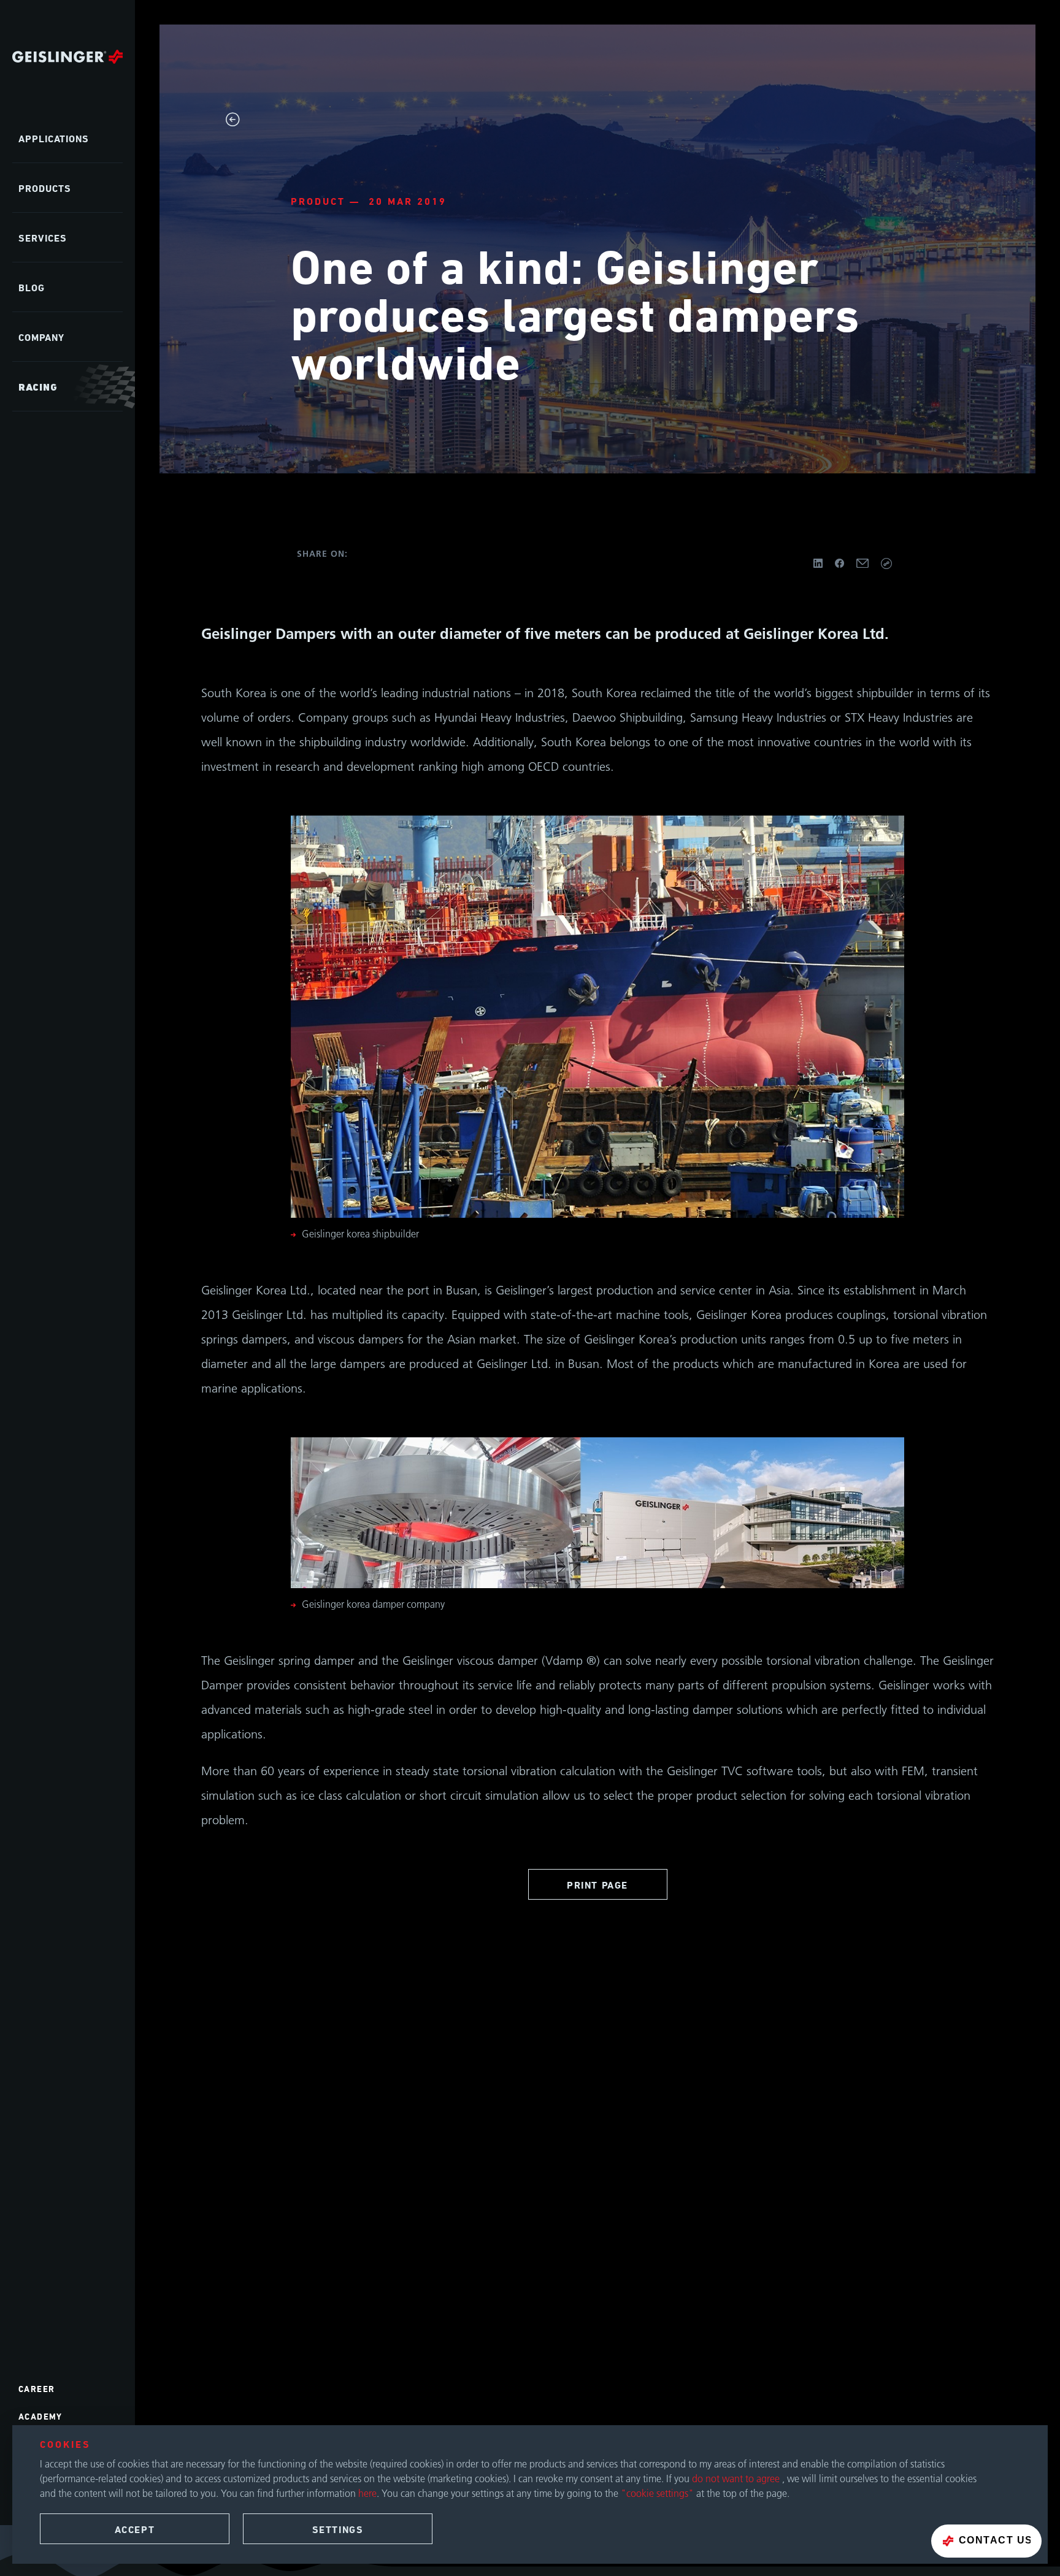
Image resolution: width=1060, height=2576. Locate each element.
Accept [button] (135, 2530)
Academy (40, 2416)
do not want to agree (737, 2479)
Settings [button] (338, 2530)
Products (45, 189)
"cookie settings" (657, 2493)
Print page (597, 1885)
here (367, 2493)
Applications (54, 139)
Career (36, 2389)
